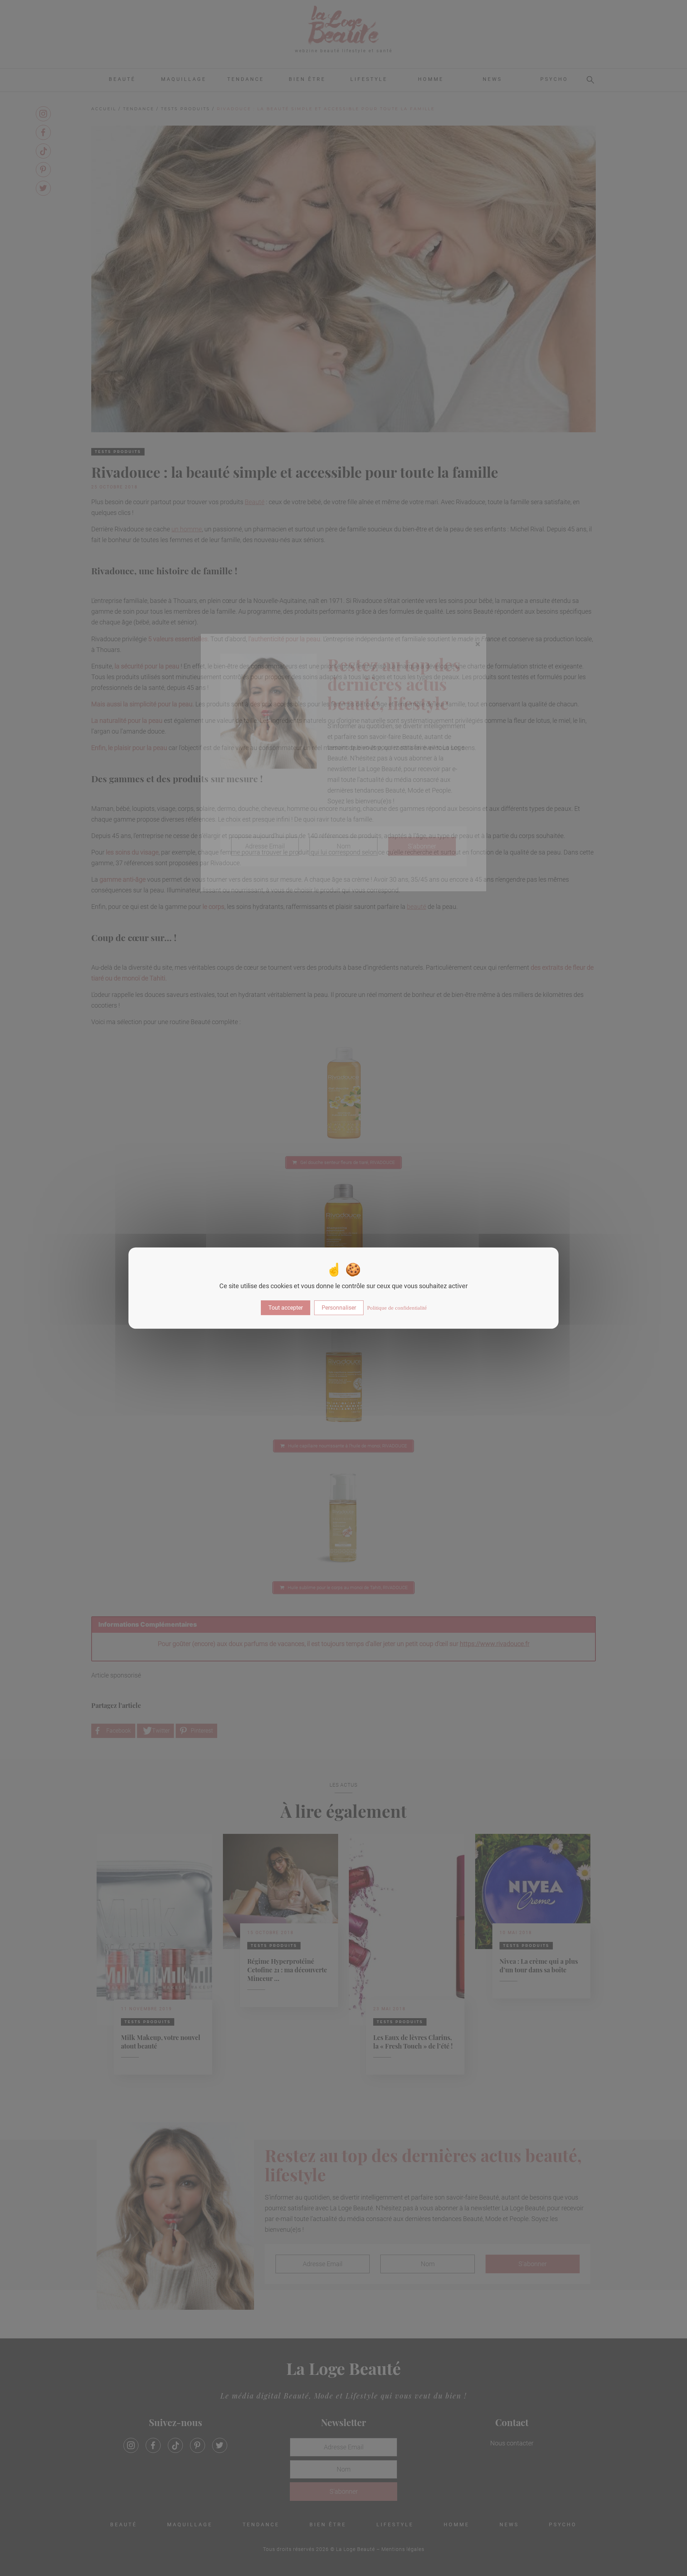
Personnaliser (339, 1308)
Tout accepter (286, 1308)
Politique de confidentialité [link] (397, 1308)
